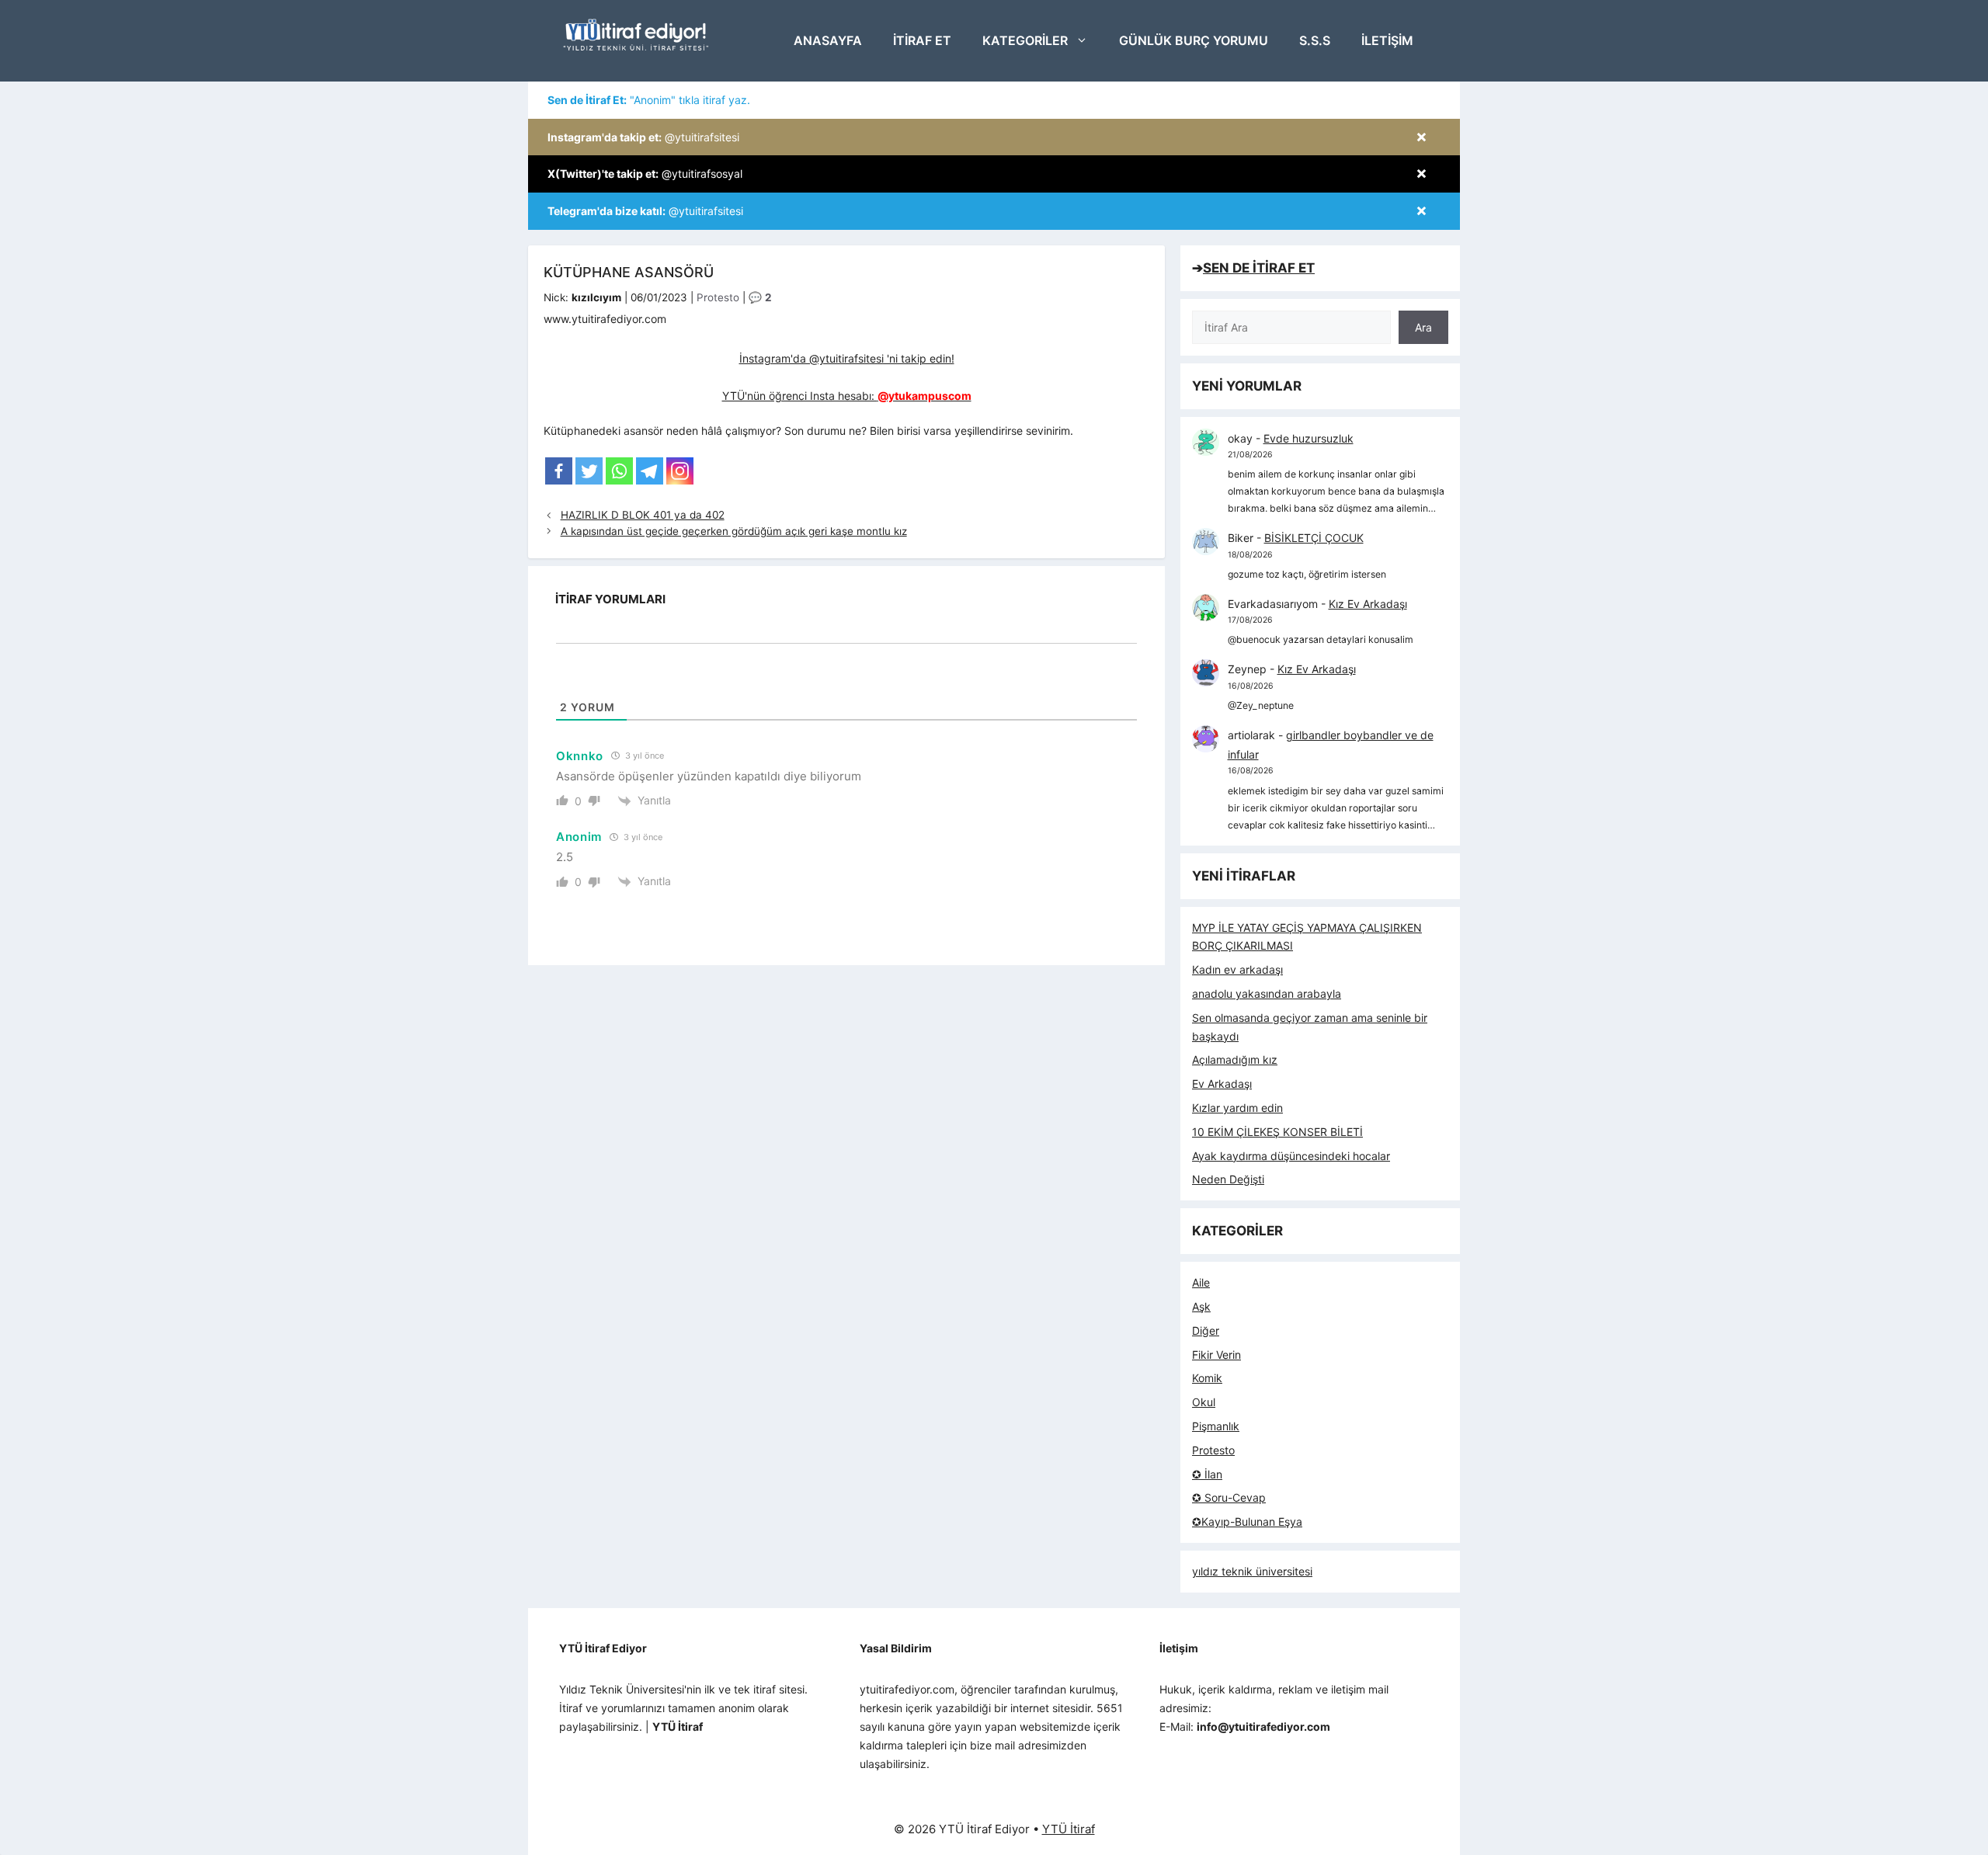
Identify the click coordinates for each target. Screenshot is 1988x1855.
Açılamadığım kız (1235, 1060)
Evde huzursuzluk (1309, 438)
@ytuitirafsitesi (643, 137)
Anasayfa (828, 40)
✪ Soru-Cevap (1229, 1497)
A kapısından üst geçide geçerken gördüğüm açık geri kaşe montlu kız (734, 531)
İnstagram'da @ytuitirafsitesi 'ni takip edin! (847, 358)
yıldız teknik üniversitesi (1252, 1571)
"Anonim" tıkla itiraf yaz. (649, 100)
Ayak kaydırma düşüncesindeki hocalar (1291, 1156)
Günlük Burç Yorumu (1194, 40)
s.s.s (1315, 40)
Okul (1204, 1402)
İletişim (1387, 40)
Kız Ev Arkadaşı (1368, 604)
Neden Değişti (1228, 1179)
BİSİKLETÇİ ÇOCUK (1314, 538)
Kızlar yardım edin (1237, 1108)
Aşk (1201, 1306)
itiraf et (922, 40)
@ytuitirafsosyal (645, 174)
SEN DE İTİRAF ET (1259, 268)
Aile (1201, 1282)
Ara (1423, 327)
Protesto (718, 297)
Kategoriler (1025, 40)
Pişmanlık (1216, 1426)
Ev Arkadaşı (1222, 1084)
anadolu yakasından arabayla (1267, 994)
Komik (1207, 1378)
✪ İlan (1207, 1474)
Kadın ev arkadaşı (1237, 969)
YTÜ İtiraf (1069, 1829)
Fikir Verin (1216, 1355)
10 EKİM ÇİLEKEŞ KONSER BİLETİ (1277, 1132)
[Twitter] (589, 471)
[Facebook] (559, 471)
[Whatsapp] (619, 471)
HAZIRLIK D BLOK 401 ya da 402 (643, 515)
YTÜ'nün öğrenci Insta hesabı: (847, 396)
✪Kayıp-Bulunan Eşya (1247, 1522)
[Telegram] (650, 471)
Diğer (1206, 1330)
